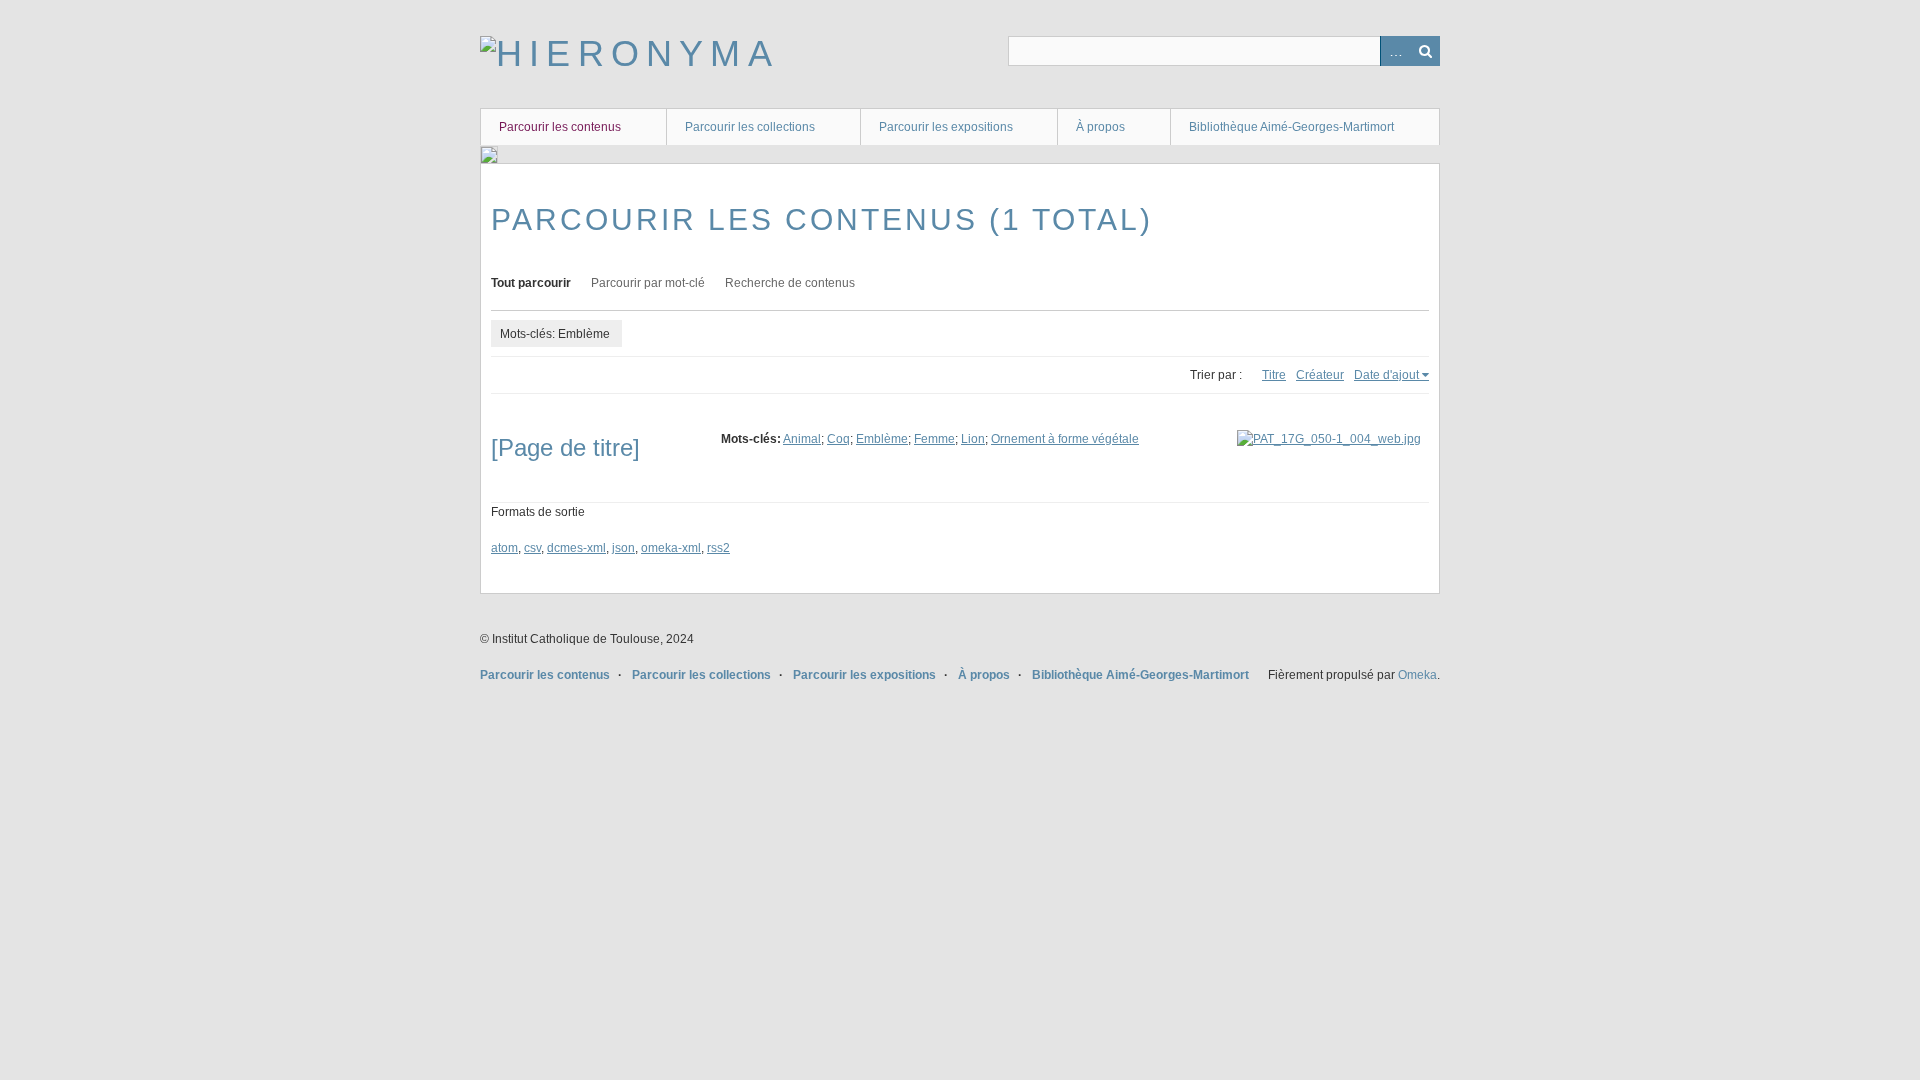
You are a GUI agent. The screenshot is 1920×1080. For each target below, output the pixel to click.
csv (532, 548)
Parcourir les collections (750, 127)
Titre (1274, 375)
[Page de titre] (565, 447)
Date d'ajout (1386, 375)
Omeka (1417, 675)
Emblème (882, 439)
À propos (1100, 127)
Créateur (1320, 375)
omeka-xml (671, 548)
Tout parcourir (531, 283)
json (623, 548)
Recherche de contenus (790, 283)
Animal (802, 439)
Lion (973, 439)
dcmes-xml (576, 548)
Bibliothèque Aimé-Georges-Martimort (1291, 127)
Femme (934, 439)
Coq (838, 439)
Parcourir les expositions (946, 127)
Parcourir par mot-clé (648, 283)
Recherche (1425, 51)
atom (504, 548)
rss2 (718, 548)
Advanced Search (1395, 51)
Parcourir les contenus (560, 127)
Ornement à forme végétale (1065, 439)
